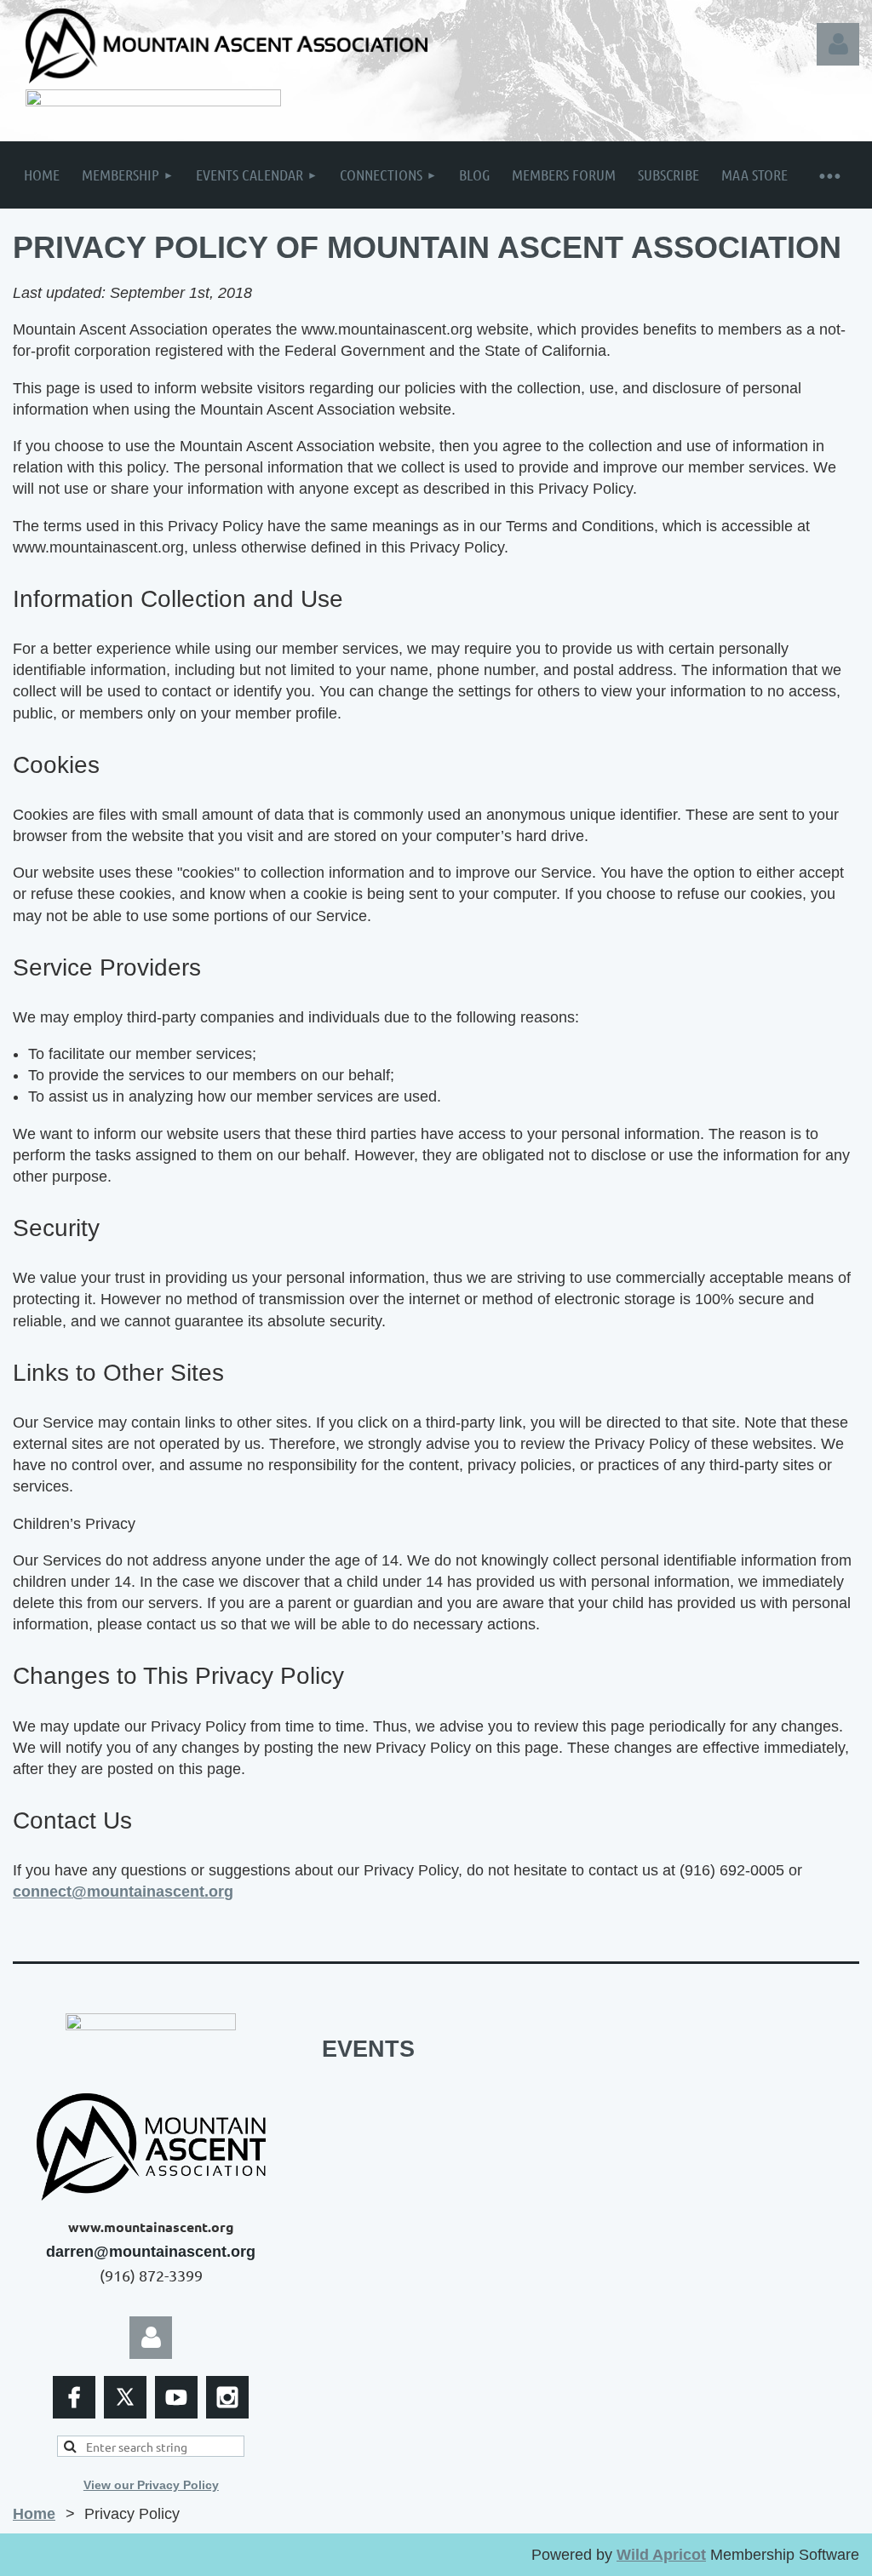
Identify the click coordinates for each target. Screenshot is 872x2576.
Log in (838, 44)
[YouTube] (176, 2397)
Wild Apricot (661, 2555)
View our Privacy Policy (151, 2485)
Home (34, 2514)
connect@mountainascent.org (123, 1892)
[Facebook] (74, 2397)
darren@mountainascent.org (151, 2252)
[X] (125, 2397)
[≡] (829, 175)
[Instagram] (227, 2397)
